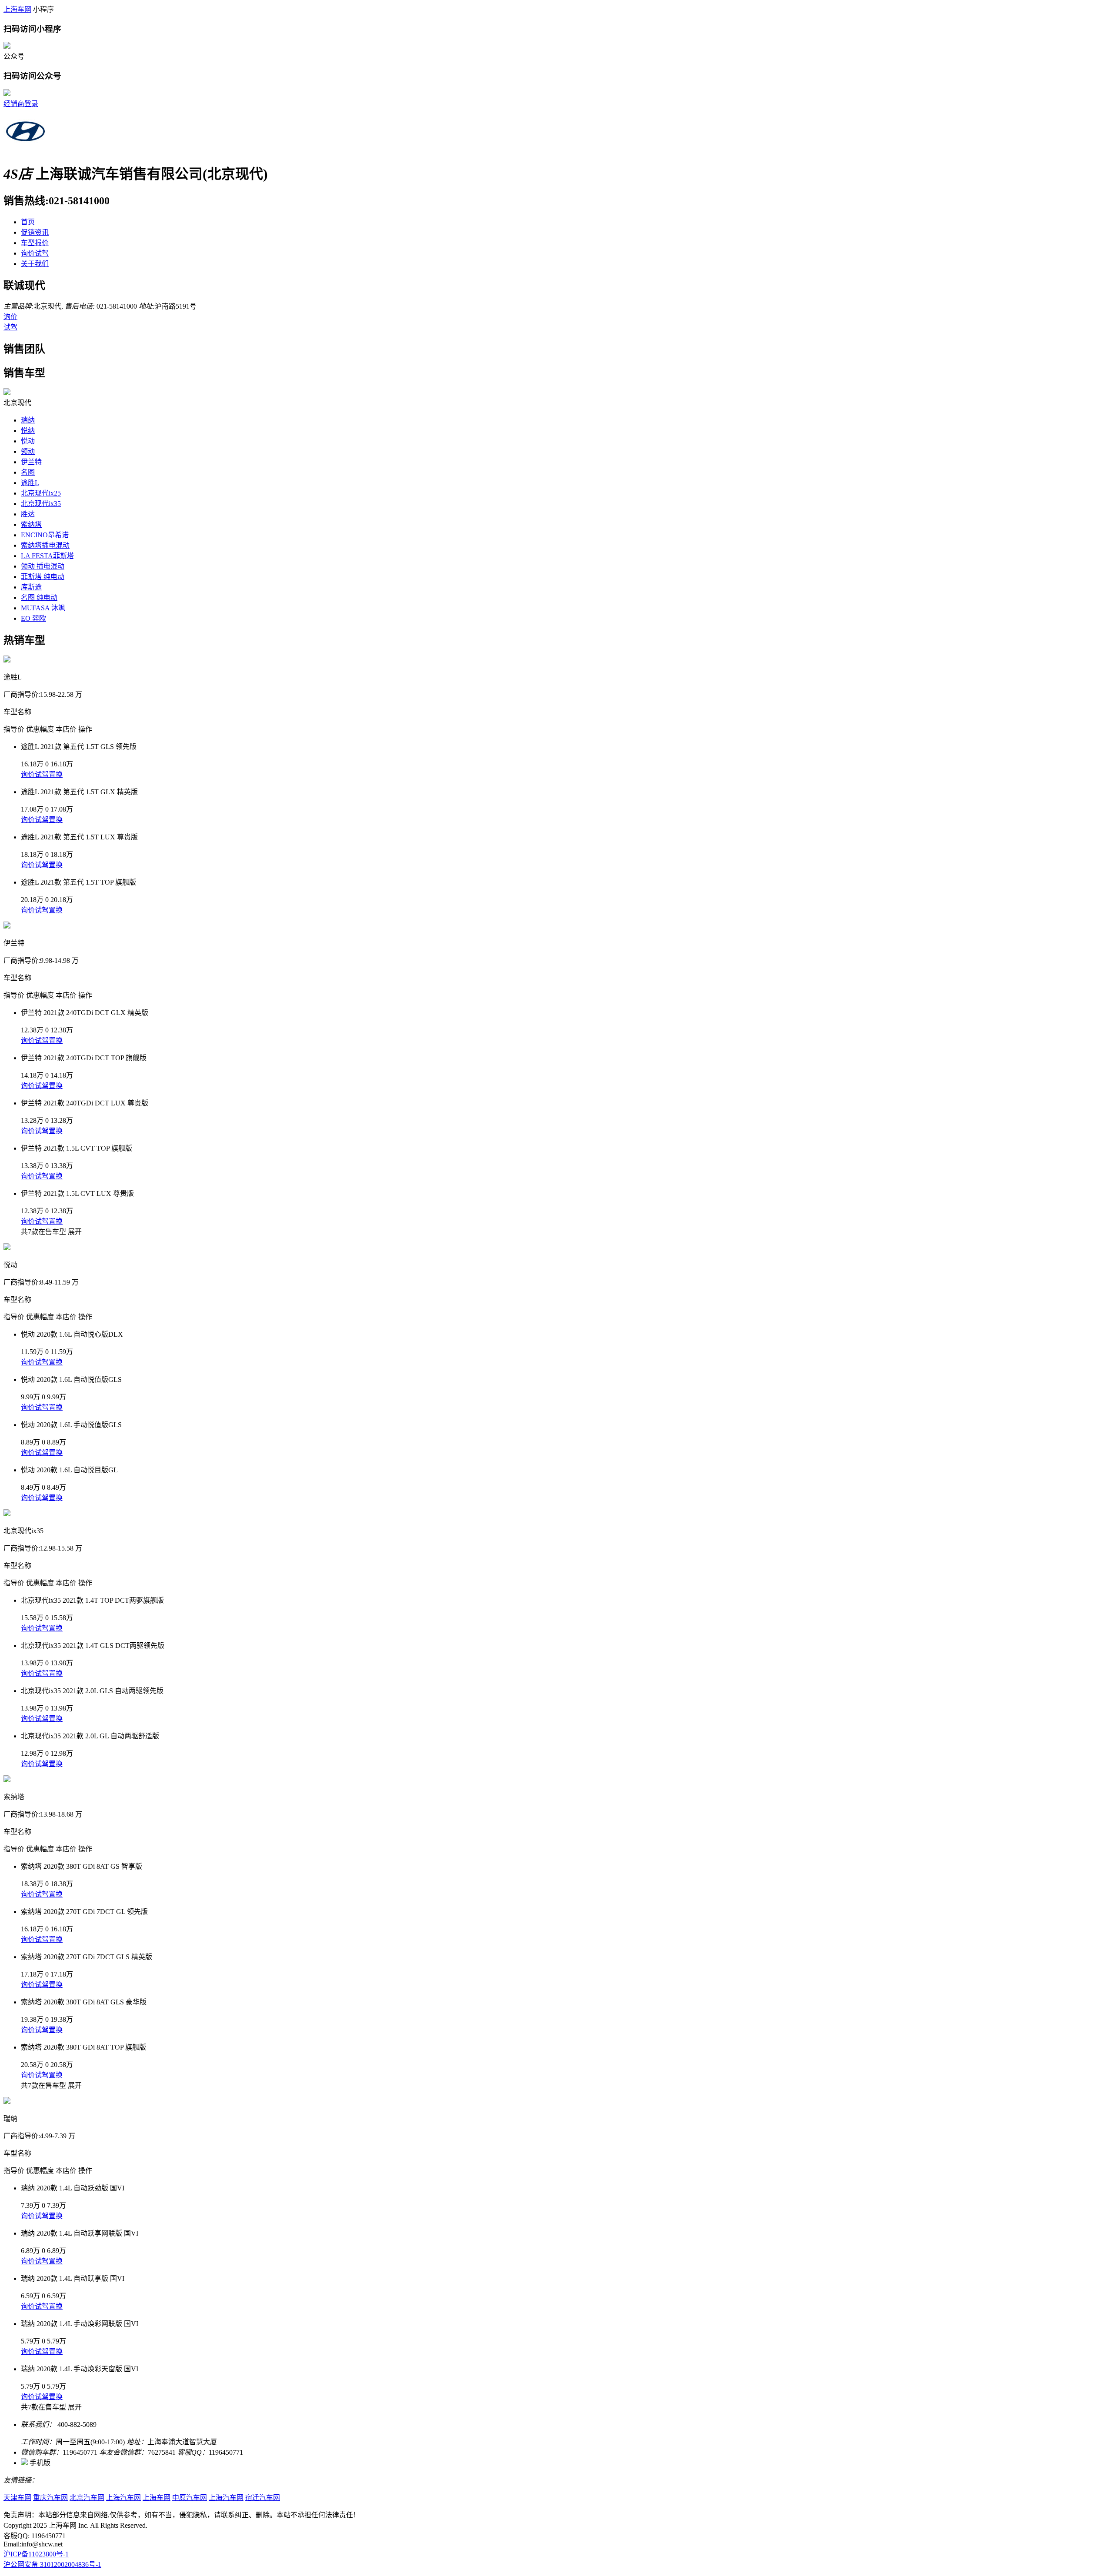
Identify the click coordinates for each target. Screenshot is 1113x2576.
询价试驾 (35, 253)
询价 (10, 317)
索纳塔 (31, 524)
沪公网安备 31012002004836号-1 (52, 2564)
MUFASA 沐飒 (43, 608)
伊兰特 (31, 462)
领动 (28, 451)
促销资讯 (35, 232)
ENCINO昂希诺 (45, 535)
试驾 (10, 327)
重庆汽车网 (50, 2498)
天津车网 (17, 2498)
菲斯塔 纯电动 (43, 577)
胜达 (28, 514)
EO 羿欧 (33, 618)
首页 (28, 222)
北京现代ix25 (41, 493)
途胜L (30, 483)
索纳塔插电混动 (45, 545)
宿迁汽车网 (263, 2498)
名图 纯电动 (39, 597)
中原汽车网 (190, 2498)
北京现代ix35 (41, 504)
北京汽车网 (87, 2498)
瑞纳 (28, 420)
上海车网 (17, 9)
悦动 (28, 441)
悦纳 (28, 431)
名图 (28, 472)
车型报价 (35, 243)
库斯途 (31, 587)
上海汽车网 (123, 2498)
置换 (56, 774)
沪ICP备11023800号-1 (36, 2554)
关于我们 (35, 264)
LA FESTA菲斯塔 (47, 556)
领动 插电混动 (43, 566)
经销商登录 (21, 104)
